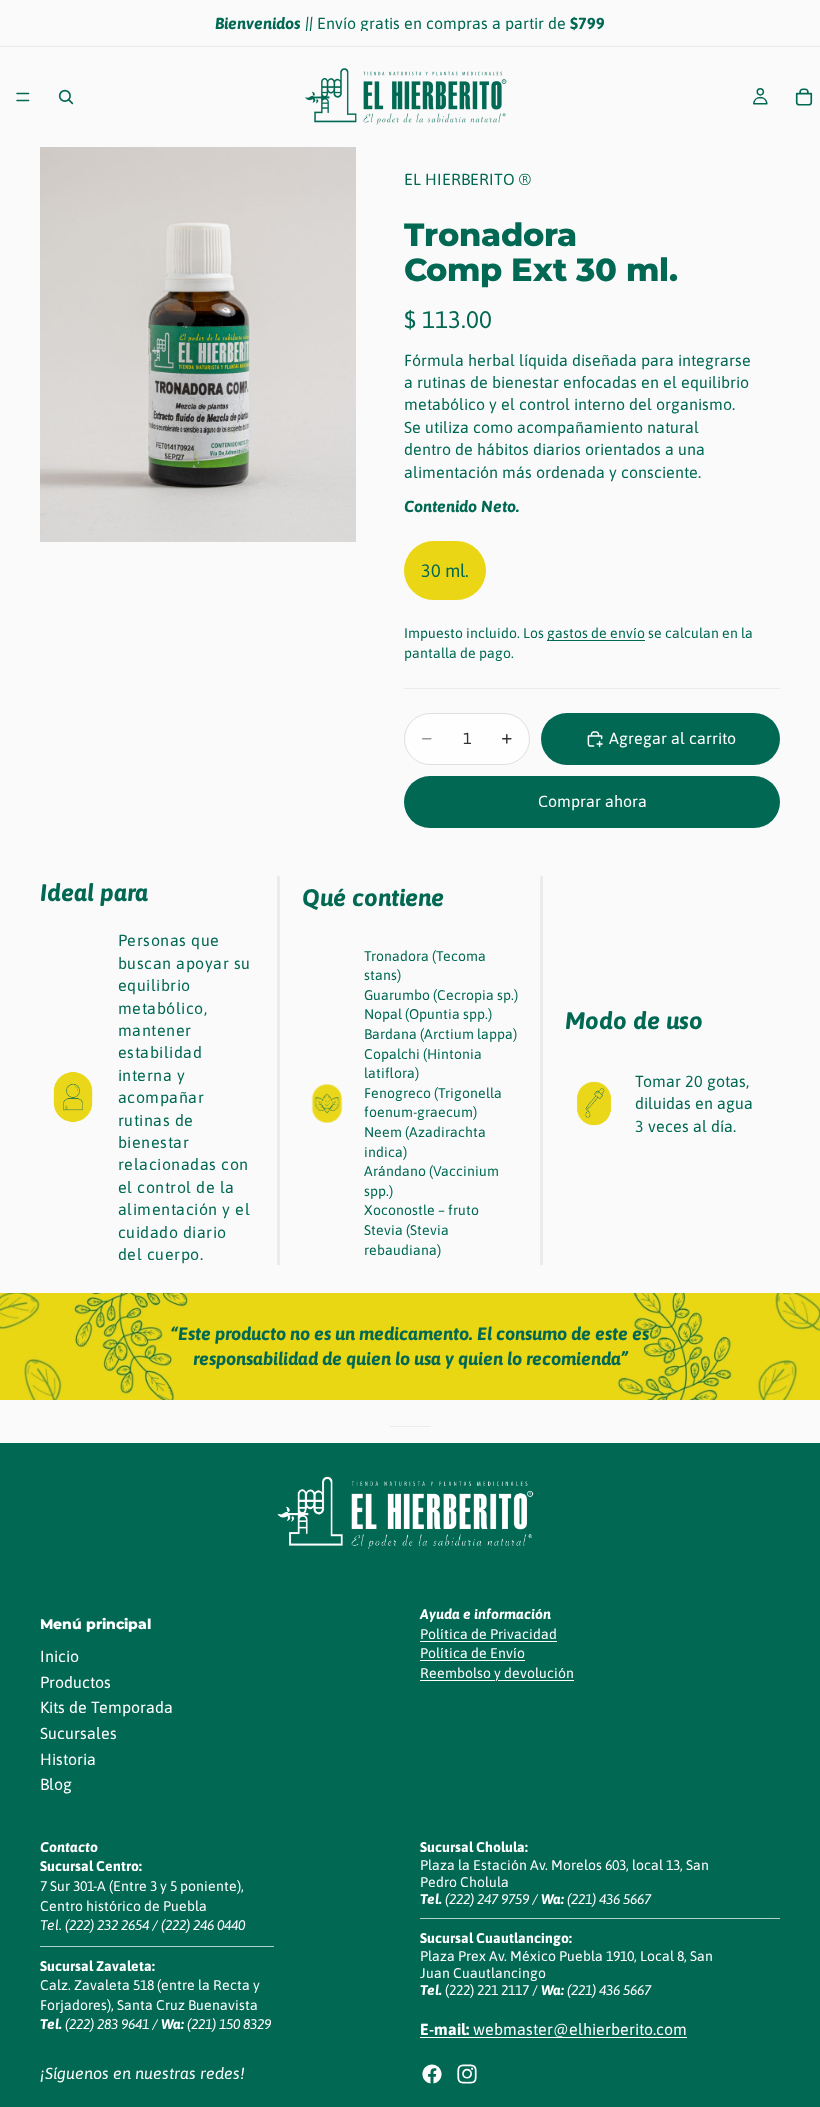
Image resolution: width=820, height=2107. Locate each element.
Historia (68, 1759)
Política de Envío (472, 1653)
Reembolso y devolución (497, 1673)
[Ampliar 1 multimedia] (198, 344)
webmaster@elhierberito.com (553, 2029)
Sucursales (78, 1733)
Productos (75, 1682)
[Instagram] (467, 2074)
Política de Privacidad (488, 1634)
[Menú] (23, 97)
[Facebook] (432, 2074)
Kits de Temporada (106, 1707)
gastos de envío (596, 633)
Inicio (59, 1656)
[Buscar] (66, 97)
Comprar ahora (592, 801)
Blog (56, 1784)
